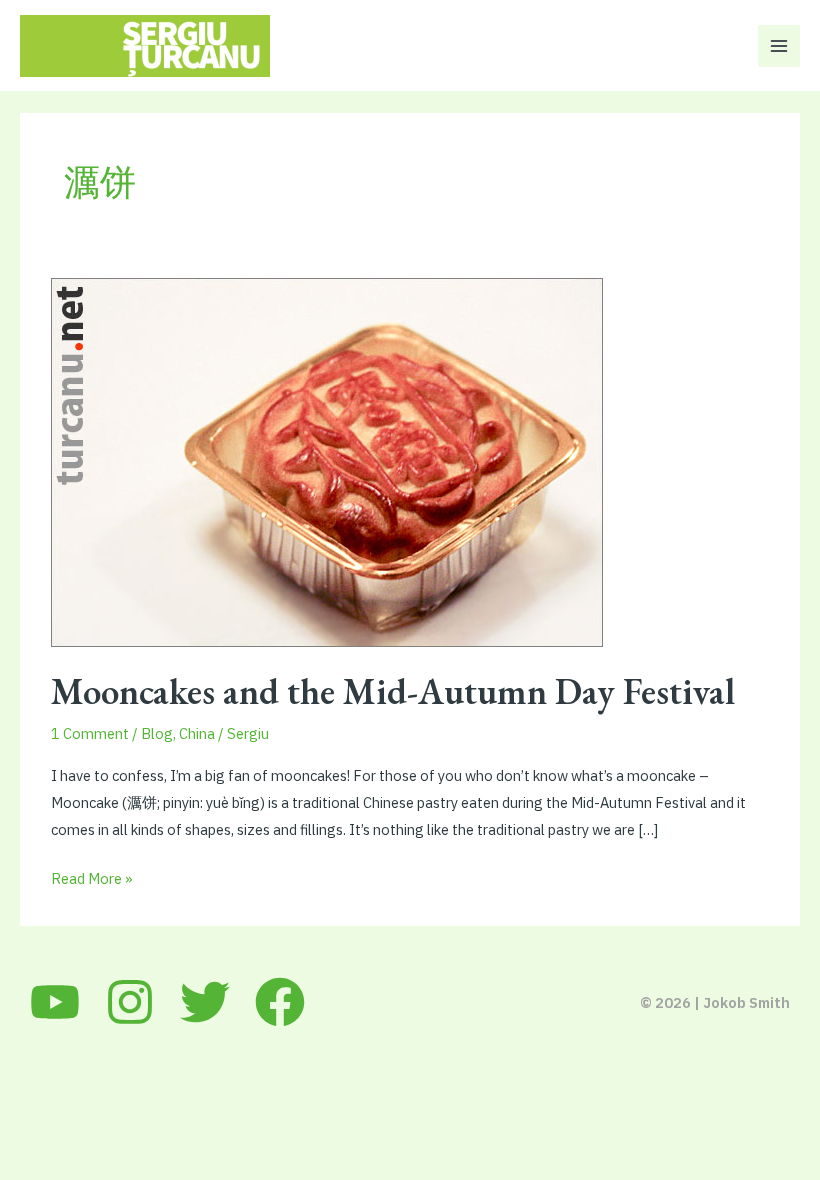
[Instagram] (130, 1002)
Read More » (92, 880)
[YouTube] (55, 1002)
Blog (157, 733)
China (197, 733)
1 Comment (90, 733)
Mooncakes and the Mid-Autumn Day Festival (393, 691)
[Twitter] (205, 1002)
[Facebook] (280, 1002)
